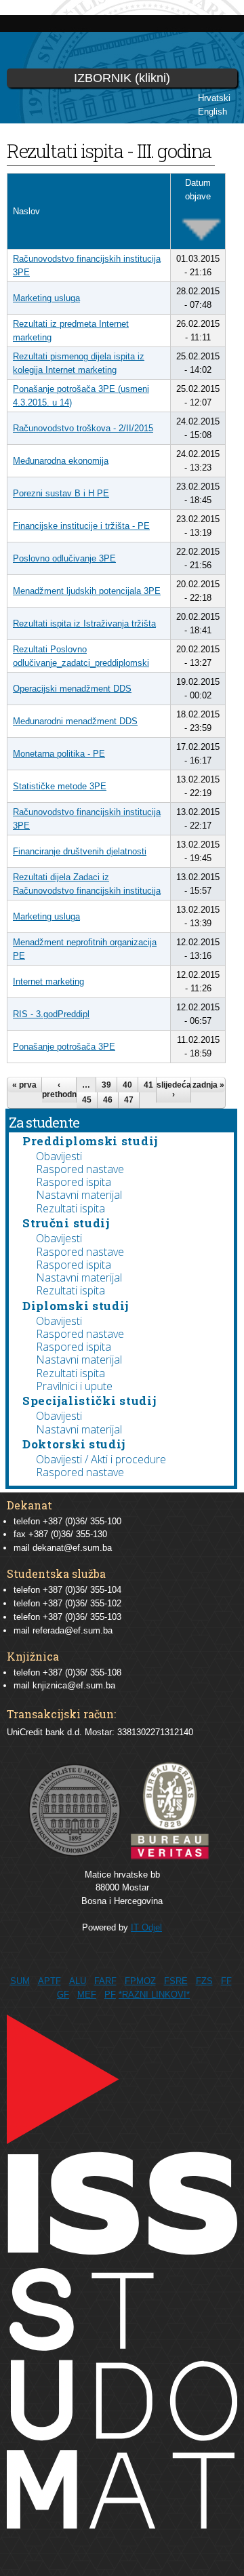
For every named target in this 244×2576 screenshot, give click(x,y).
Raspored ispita (74, 1182)
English (212, 112)
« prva (24, 1085)
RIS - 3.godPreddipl (51, 1014)
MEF (87, 1995)
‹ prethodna (59, 1090)
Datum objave (198, 190)
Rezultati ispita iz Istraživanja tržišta (84, 623)
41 (148, 1085)
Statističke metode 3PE (60, 786)
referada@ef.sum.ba (73, 1630)
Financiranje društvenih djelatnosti (80, 851)
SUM (20, 1981)
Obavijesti (59, 1156)
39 (106, 1085)
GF (63, 1995)
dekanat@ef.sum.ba (72, 1548)
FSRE (176, 1981)
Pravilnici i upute (74, 1386)
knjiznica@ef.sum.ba (74, 1685)
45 (87, 1100)
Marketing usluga (46, 298)
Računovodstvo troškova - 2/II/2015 (83, 428)
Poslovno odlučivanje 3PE (64, 558)
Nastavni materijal (79, 1195)
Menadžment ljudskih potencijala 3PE (87, 591)
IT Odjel (146, 1927)
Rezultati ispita (70, 1208)
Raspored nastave (80, 1169)
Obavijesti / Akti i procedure (101, 1459)
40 (127, 1085)
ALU (78, 1981)
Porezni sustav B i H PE (61, 493)
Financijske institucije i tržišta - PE (81, 526)
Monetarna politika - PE (59, 754)
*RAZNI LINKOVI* (154, 1995)
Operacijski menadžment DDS (72, 689)
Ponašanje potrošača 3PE (64, 1047)
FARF (105, 1981)
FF (226, 1981)
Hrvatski (214, 98)
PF (110, 1995)
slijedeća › (174, 1090)
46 (108, 1100)
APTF (49, 1981)
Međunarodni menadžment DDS (75, 721)
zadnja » (208, 1085)
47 (129, 1100)
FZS (204, 1981)
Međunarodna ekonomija (61, 461)
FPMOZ (140, 1981)
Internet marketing (48, 982)
